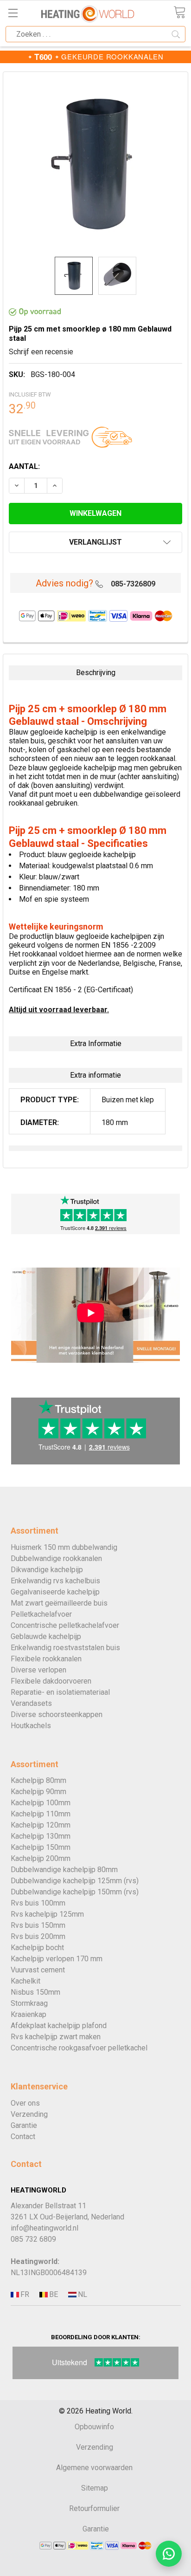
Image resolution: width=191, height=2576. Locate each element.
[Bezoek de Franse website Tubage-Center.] (24, 2295)
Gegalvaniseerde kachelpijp (55, 1592)
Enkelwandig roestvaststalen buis (65, 1648)
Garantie (24, 2125)
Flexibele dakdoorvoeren (51, 1681)
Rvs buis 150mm (38, 1925)
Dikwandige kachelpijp (47, 1570)
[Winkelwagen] (179, 12)
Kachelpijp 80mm (38, 1780)
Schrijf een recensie (41, 352)
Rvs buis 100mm (38, 1903)
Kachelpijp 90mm (38, 1792)
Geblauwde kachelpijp (46, 1636)
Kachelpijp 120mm (41, 1825)
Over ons (25, 2103)
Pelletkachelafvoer (41, 1614)
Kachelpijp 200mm (41, 1858)
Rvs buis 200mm (38, 1936)
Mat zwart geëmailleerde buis (59, 1603)
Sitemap (95, 2488)
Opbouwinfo (94, 2427)
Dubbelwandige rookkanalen (56, 1558)
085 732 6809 (33, 2239)
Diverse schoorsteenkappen (57, 1714)
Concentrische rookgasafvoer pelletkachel (79, 2048)
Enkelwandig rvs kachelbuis (55, 1581)
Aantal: (24, 466)
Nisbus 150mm (35, 1992)
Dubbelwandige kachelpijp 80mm (64, 1870)
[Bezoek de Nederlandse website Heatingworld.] (53, 2295)
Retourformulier (94, 2508)
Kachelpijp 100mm (41, 1803)
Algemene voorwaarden (94, 2468)
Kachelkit (25, 1981)
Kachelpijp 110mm (41, 1814)
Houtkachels (31, 1726)
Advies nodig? (64, 583)
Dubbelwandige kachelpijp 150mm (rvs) (75, 1892)
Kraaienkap (29, 2014)
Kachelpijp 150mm (41, 1847)
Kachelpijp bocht (37, 1948)
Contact (23, 2137)
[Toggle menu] (13, 13)
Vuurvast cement (38, 1970)
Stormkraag (29, 2003)
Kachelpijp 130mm (41, 1836)
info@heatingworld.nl (45, 2228)
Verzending (29, 2114)
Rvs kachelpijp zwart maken (56, 2037)
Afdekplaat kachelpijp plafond (59, 2026)
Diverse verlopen (38, 1670)
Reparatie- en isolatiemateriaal (60, 1692)
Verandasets (31, 1703)
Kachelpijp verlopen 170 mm (57, 1959)
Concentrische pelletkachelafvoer (65, 1625)
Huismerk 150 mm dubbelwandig (64, 1547)
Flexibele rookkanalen (46, 1659)
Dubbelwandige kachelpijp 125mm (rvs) (75, 1881)
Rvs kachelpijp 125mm (47, 1914)
